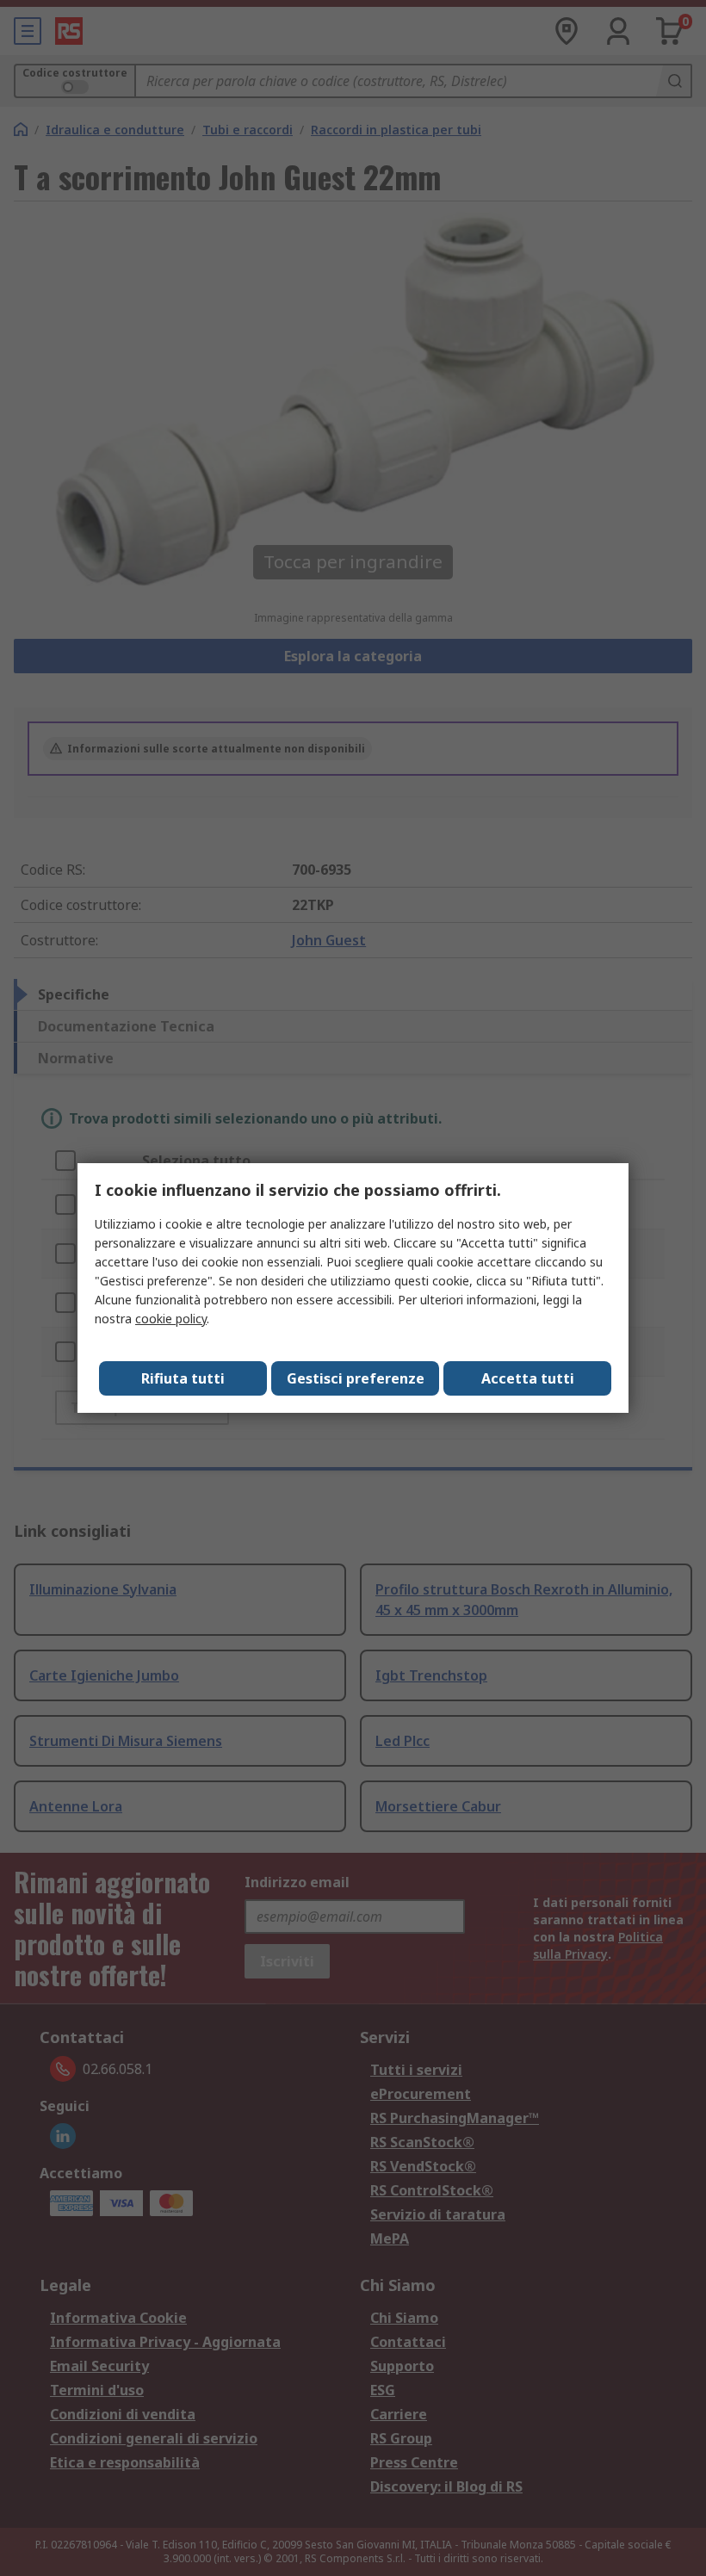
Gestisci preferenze (356, 1378)
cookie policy (171, 1319)
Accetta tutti (528, 1378)
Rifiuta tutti (183, 1378)
